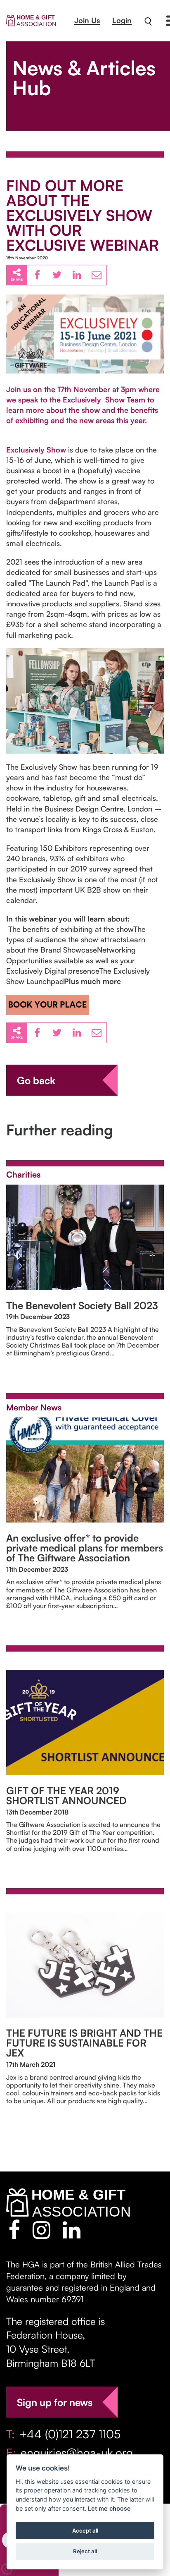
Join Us (87, 20)
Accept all (85, 2531)
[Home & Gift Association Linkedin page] (72, 2230)
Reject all (85, 2551)
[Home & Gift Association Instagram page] (41, 2230)
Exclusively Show (36, 450)
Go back (36, 1080)
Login (122, 20)
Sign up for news (55, 2402)
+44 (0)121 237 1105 (70, 2434)
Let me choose (109, 2508)
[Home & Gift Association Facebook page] (14, 2230)
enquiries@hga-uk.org (77, 2453)
